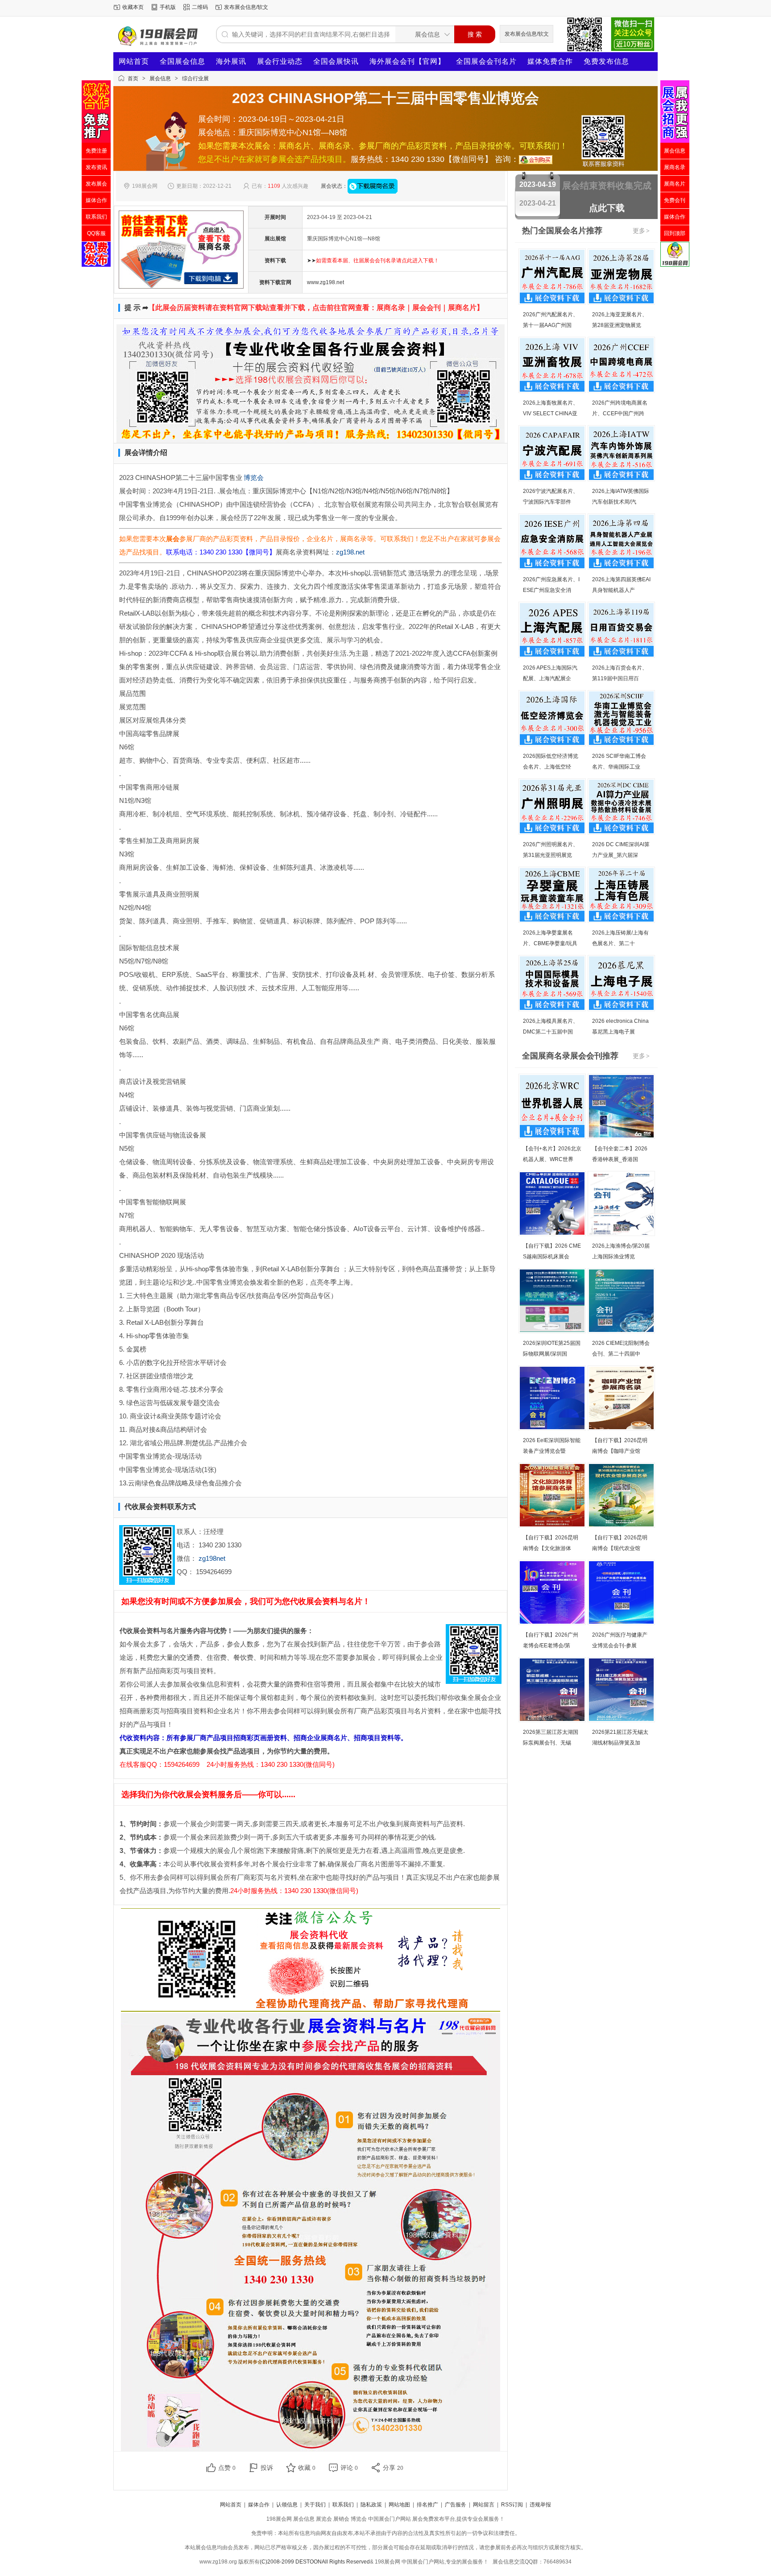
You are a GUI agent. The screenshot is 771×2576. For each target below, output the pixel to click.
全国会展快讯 (336, 61)
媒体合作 (259, 2505)
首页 (133, 79)
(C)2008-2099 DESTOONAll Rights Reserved (315, 2562)
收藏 (307, 2468)
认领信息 (287, 2505)
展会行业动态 (280, 61)
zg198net (212, 1558)
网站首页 (134, 61)
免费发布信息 (606, 61)
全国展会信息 (182, 61)
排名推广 (427, 2505)
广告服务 (456, 2505)
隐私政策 (371, 2505)
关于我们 (315, 2505)
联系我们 (343, 2505)
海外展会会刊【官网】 (407, 61)
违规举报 (540, 2505)
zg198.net (350, 552)
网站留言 (484, 2505)
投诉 (267, 2468)
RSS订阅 (512, 2505)
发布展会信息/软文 (246, 7)
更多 (641, 231)
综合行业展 (195, 79)
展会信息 (160, 79)
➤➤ (373, 260)
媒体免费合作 (550, 61)
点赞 (227, 2468)
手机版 (168, 7)
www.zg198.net (325, 282)
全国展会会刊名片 (486, 61)
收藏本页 (133, 7)
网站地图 (399, 2505)
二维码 (200, 7)
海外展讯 (231, 61)
